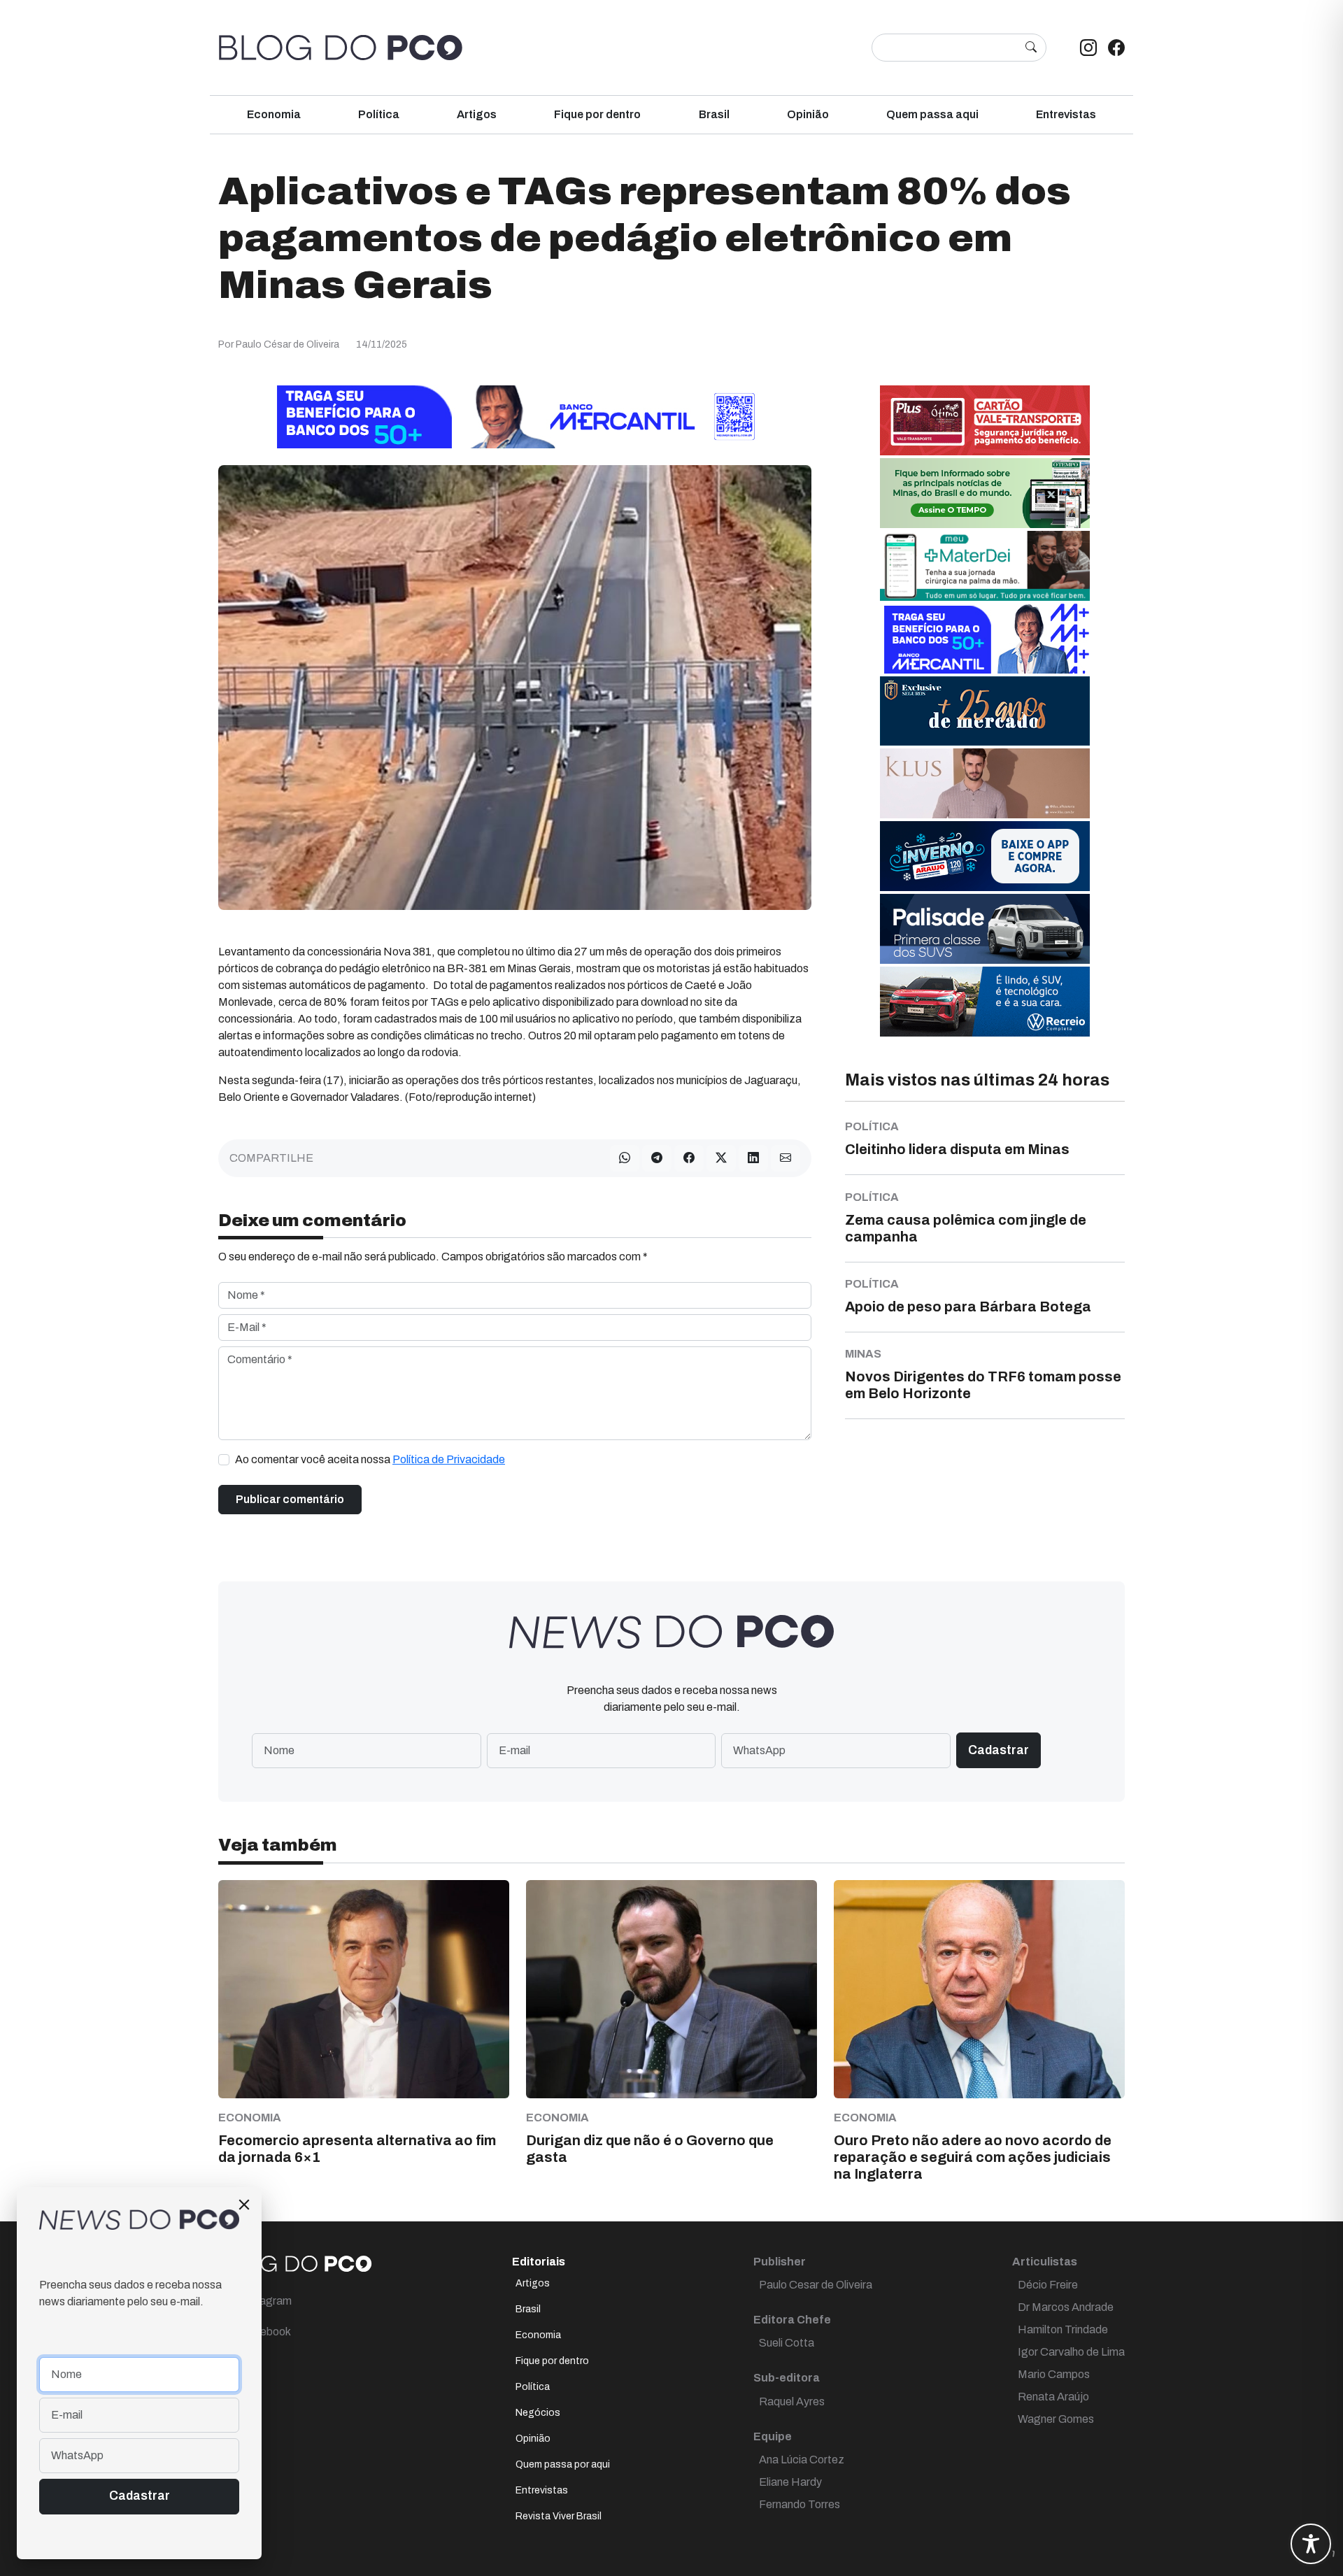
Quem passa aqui (932, 114)
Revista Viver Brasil (559, 2516)
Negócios (538, 2413)
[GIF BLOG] (985, 419)
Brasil (714, 114)
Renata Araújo (1053, 2397)
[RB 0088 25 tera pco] (985, 1001)
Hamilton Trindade (1063, 2329)
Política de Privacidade (449, 1459)
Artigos (477, 114)
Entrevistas (1066, 114)
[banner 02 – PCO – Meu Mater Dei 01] (985, 565)
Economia (274, 114)
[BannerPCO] (985, 782)
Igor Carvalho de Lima (1071, 2352)
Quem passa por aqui (563, 2464)
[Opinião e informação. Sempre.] (341, 48)
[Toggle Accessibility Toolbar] (1311, 2544)
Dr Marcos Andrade (1066, 2307)
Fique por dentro (597, 114)
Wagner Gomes (1056, 2419)
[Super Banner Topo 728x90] (515, 416)
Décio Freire (1048, 2285)
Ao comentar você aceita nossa (370, 1459)
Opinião (808, 114)
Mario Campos (1054, 2374)
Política (379, 114)
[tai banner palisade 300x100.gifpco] (985, 928)
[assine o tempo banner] (985, 492)
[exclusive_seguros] (985, 710)
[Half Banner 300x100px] (985, 638)
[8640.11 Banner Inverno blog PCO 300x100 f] (985, 855)
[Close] (244, 2205)
